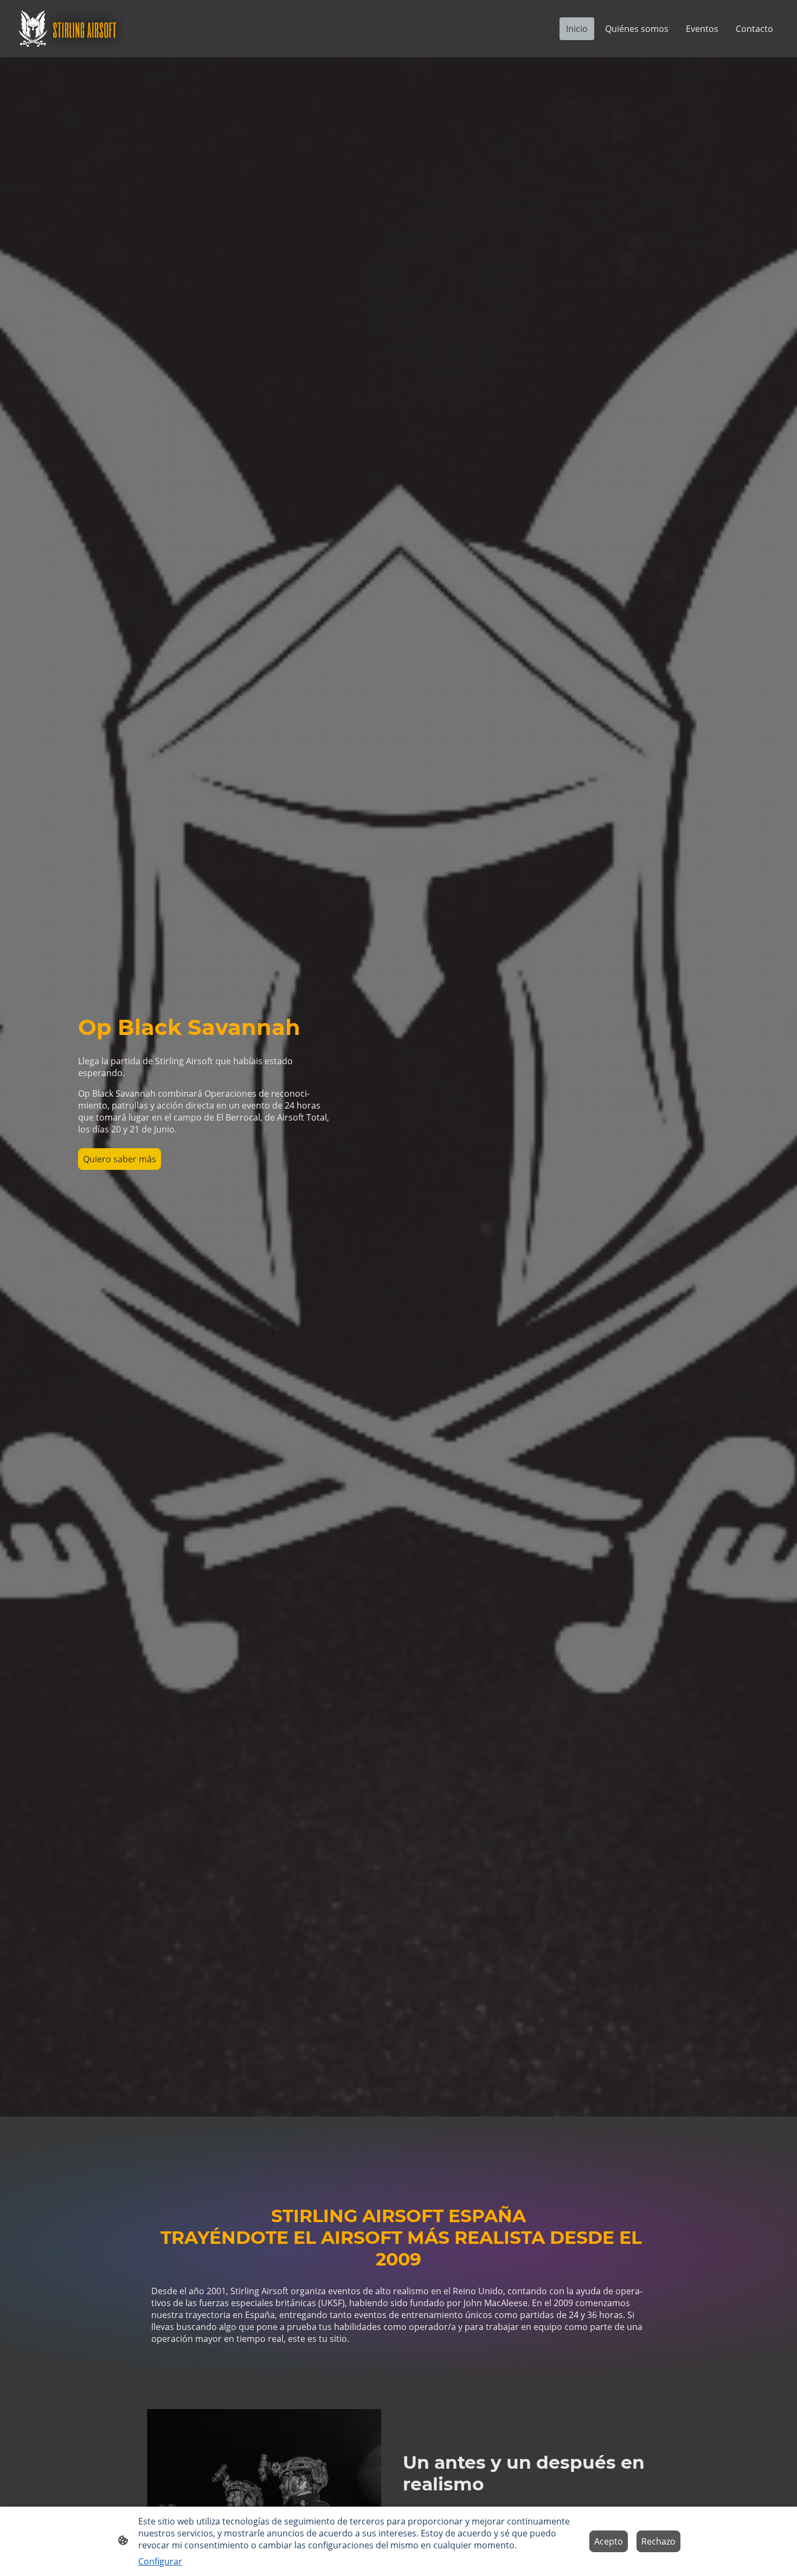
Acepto (609, 2541)
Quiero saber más (120, 1159)
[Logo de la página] (68, 29)
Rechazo (658, 2541)
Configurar (160, 2561)
